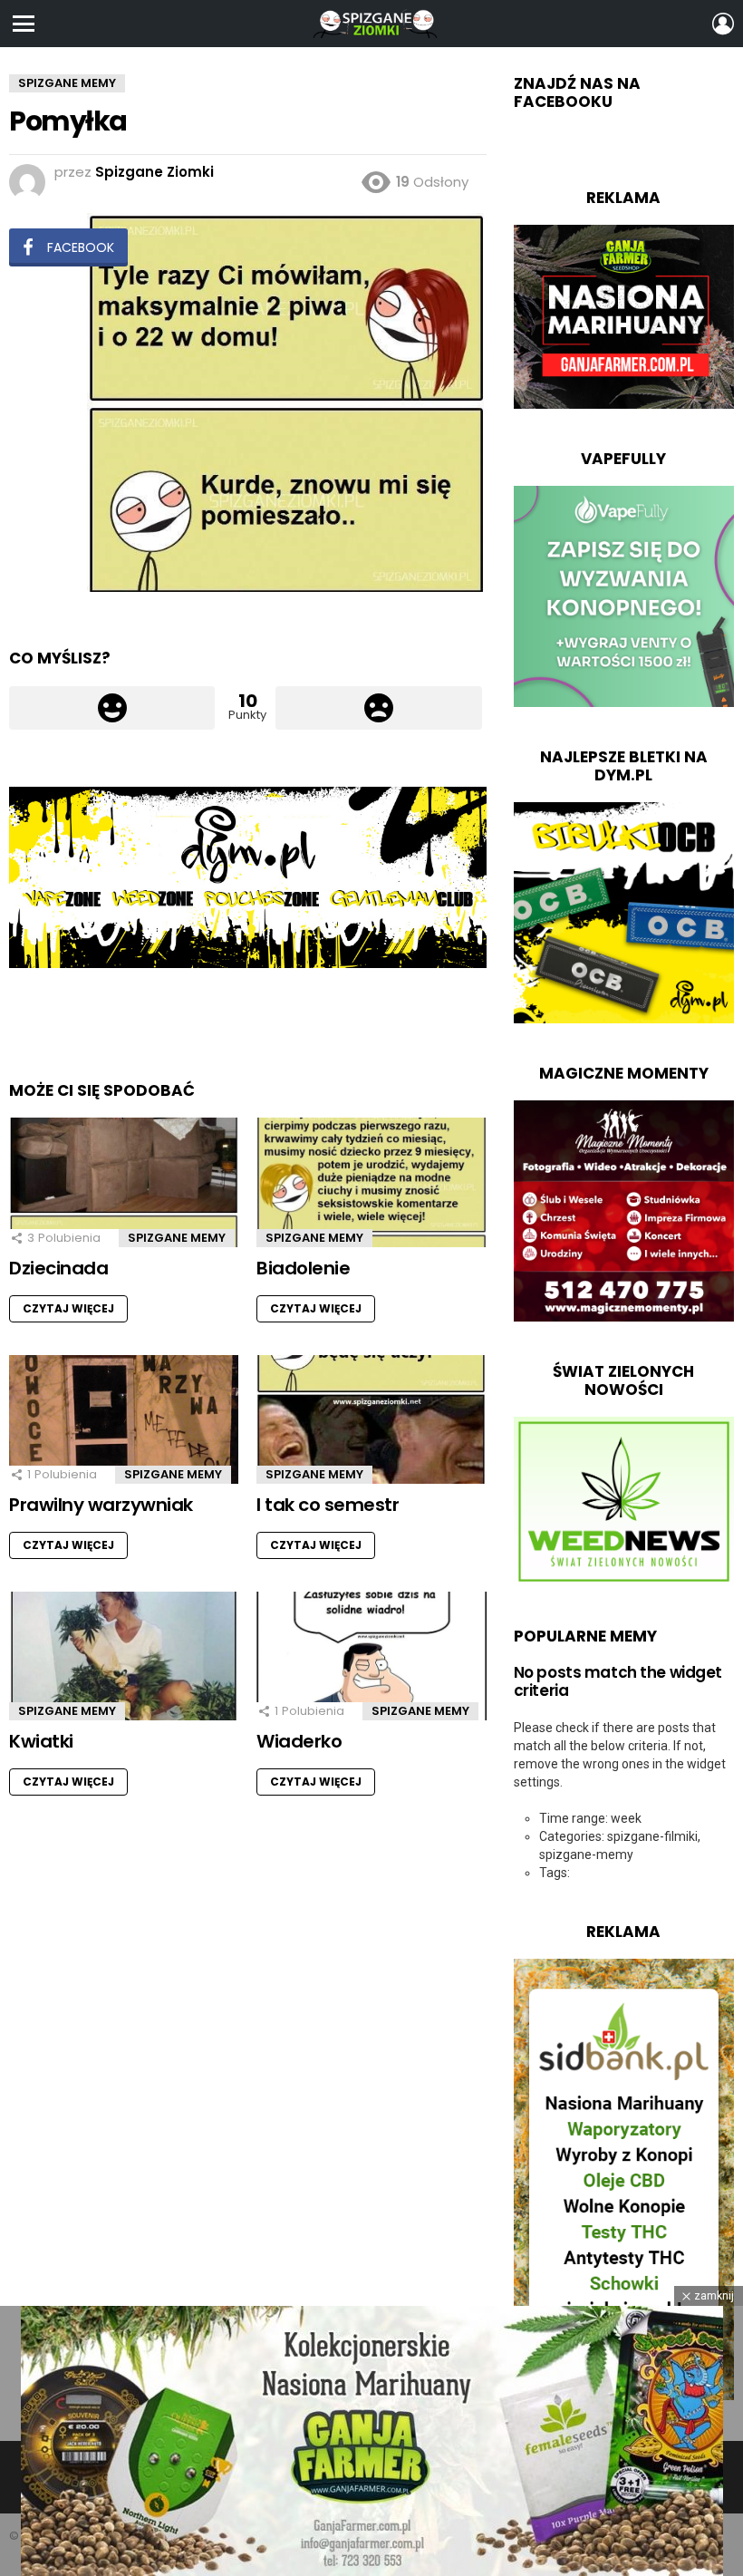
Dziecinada (58, 1268)
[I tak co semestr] (371, 1420)
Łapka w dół (378, 708)
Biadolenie (303, 1268)
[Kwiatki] (124, 1656)
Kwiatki (41, 1741)
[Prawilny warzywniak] (124, 1420)
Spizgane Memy (177, 1238)
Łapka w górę (112, 708)
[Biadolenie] (371, 1182)
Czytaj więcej (68, 1308)
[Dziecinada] (124, 1182)
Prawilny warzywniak (101, 1505)
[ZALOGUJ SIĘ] (723, 24)
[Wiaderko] (371, 1656)
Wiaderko (299, 1741)
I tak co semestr (328, 1505)
